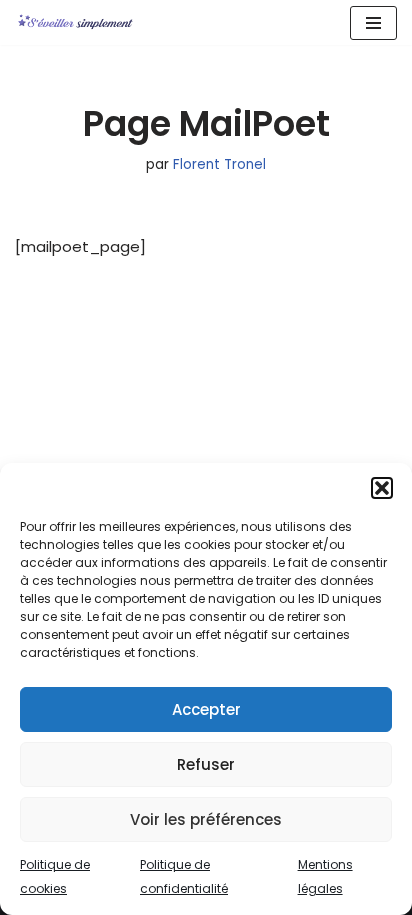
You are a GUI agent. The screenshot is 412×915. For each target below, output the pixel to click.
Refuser (206, 764)
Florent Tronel (219, 164)
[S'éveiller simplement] (75, 22)
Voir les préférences (206, 819)
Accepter (206, 709)
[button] (382, 488)
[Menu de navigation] (373, 23)
